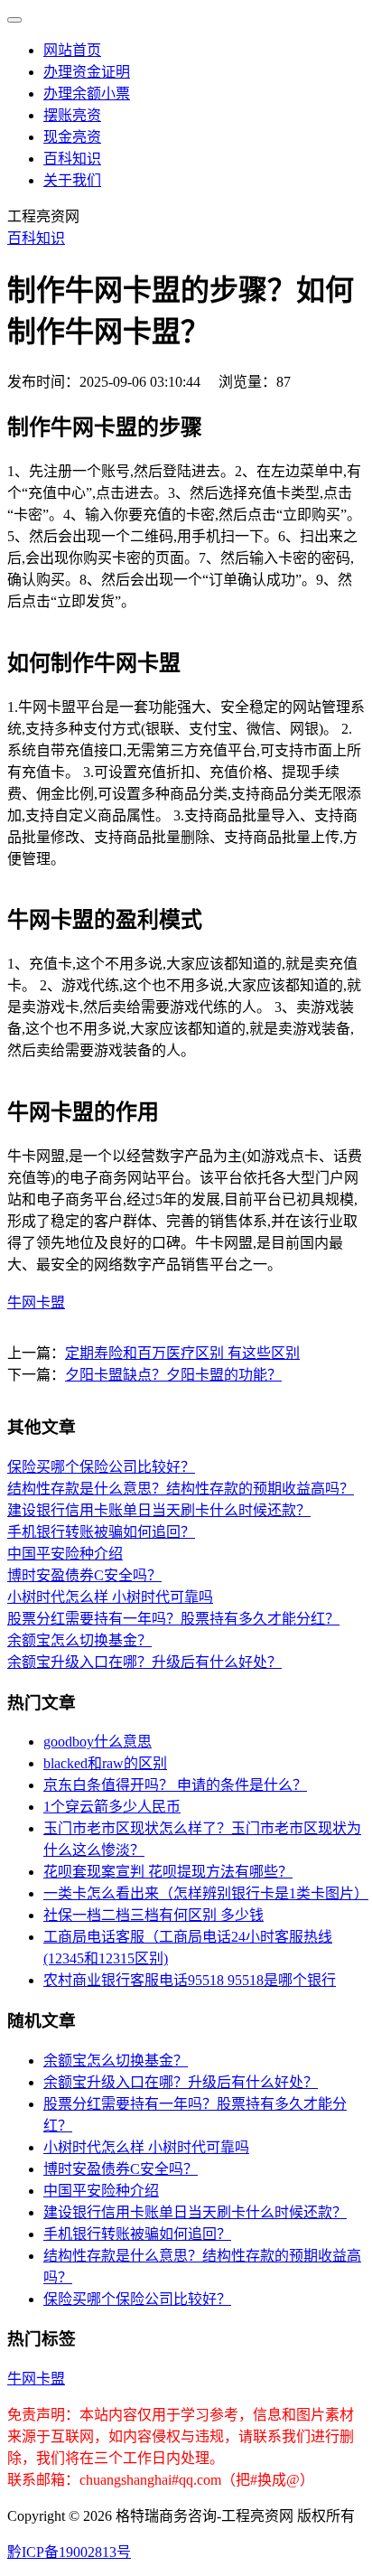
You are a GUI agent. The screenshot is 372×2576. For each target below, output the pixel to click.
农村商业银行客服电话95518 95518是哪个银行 (190, 1980)
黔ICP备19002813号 (69, 2552)
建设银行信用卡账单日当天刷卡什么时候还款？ (159, 1510)
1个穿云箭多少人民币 (112, 1807)
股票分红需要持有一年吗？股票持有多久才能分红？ (173, 1619)
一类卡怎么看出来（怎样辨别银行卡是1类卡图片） (206, 1893)
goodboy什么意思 (98, 1742)
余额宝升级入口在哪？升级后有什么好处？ (144, 1662)
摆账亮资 (72, 115)
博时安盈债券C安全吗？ (84, 1575)
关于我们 (72, 180)
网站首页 (72, 50)
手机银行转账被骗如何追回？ (101, 1532)
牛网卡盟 (36, 1302)
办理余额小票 (87, 94)
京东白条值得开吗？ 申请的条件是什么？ (175, 1785)
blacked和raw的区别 (105, 1763)
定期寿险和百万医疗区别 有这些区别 (182, 1353)
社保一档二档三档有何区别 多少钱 (153, 1915)
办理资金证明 (87, 72)
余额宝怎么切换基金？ (79, 1640)
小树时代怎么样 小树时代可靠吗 (110, 1597)
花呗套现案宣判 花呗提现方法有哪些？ (168, 1872)
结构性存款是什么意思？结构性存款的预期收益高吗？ (181, 1489)
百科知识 (72, 159)
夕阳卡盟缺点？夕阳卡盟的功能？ (173, 1375)
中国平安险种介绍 (65, 1554)
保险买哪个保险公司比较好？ (101, 1467)
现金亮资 (72, 137)
